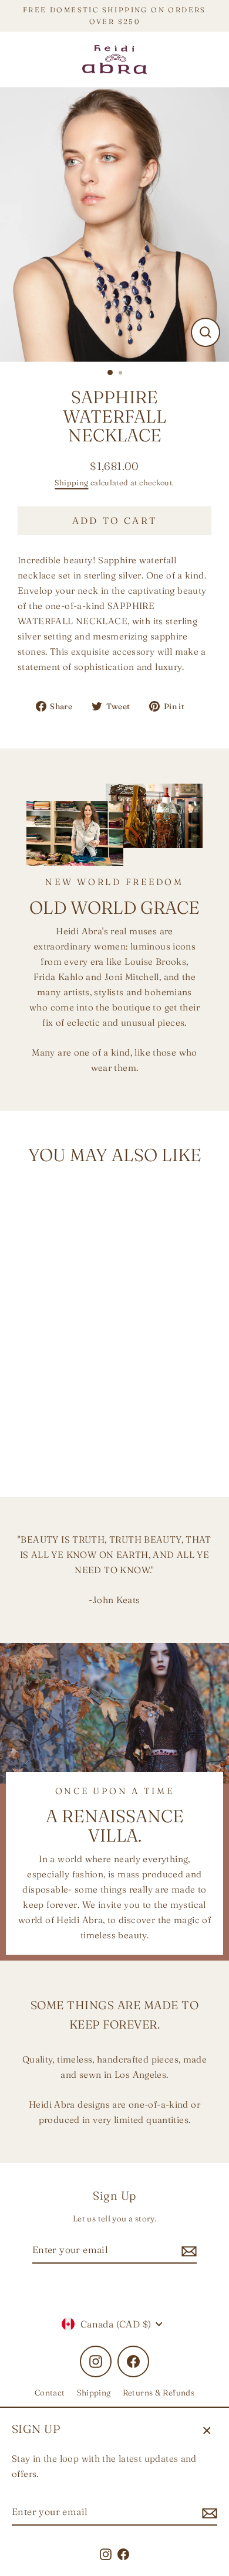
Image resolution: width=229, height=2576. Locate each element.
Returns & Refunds (159, 2393)
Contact (50, 2393)
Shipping (71, 482)
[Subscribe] (208, 2512)
